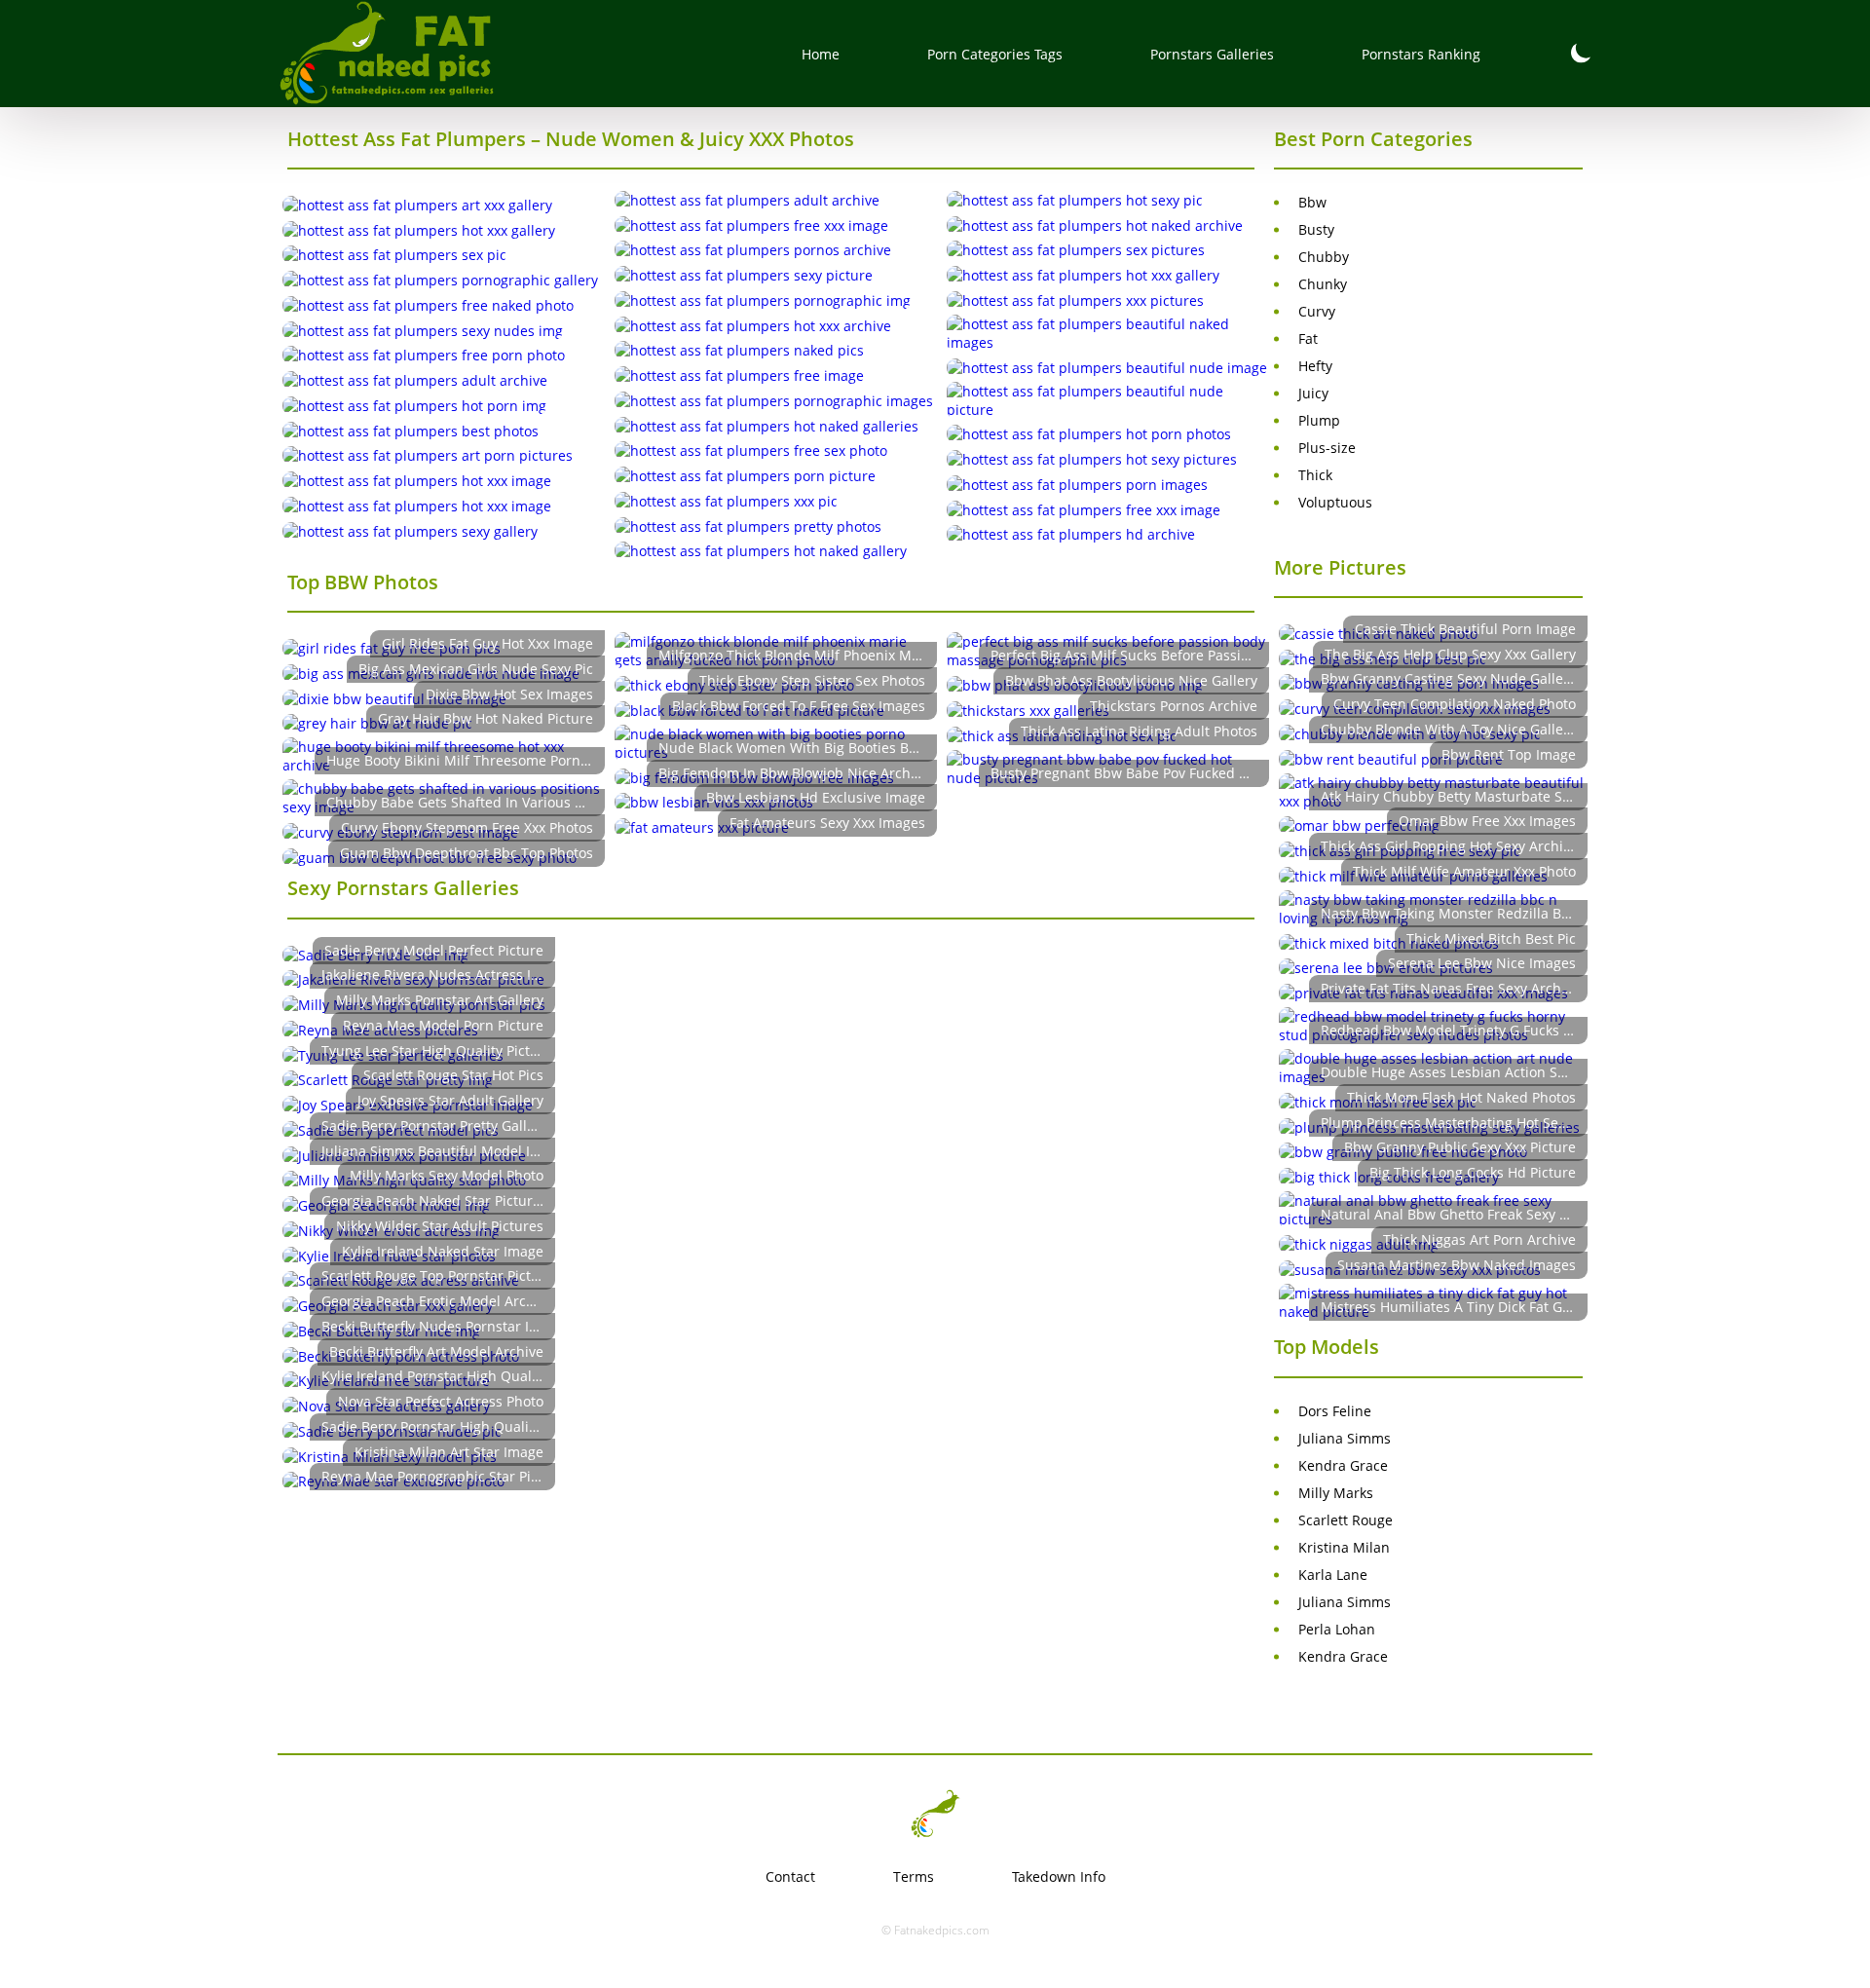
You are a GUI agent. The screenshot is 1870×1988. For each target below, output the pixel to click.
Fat (1308, 338)
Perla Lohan (1337, 1629)
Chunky (1323, 284)
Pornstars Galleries (1212, 54)
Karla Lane (1333, 1575)
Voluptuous (1335, 502)
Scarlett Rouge (1346, 1520)
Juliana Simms (1345, 1438)
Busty (1316, 229)
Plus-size (1327, 448)
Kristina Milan (1344, 1547)
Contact (790, 1876)
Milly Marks (1336, 1493)
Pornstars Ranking (1421, 54)
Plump (1319, 420)
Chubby (1324, 257)
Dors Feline (1335, 1411)
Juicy (1313, 393)
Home (821, 54)
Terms (914, 1876)
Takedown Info (1059, 1876)
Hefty (1315, 366)
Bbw (1312, 202)
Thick (1315, 475)
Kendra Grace (1343, 1465)
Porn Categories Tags (995, 54)
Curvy (1317, 311)
